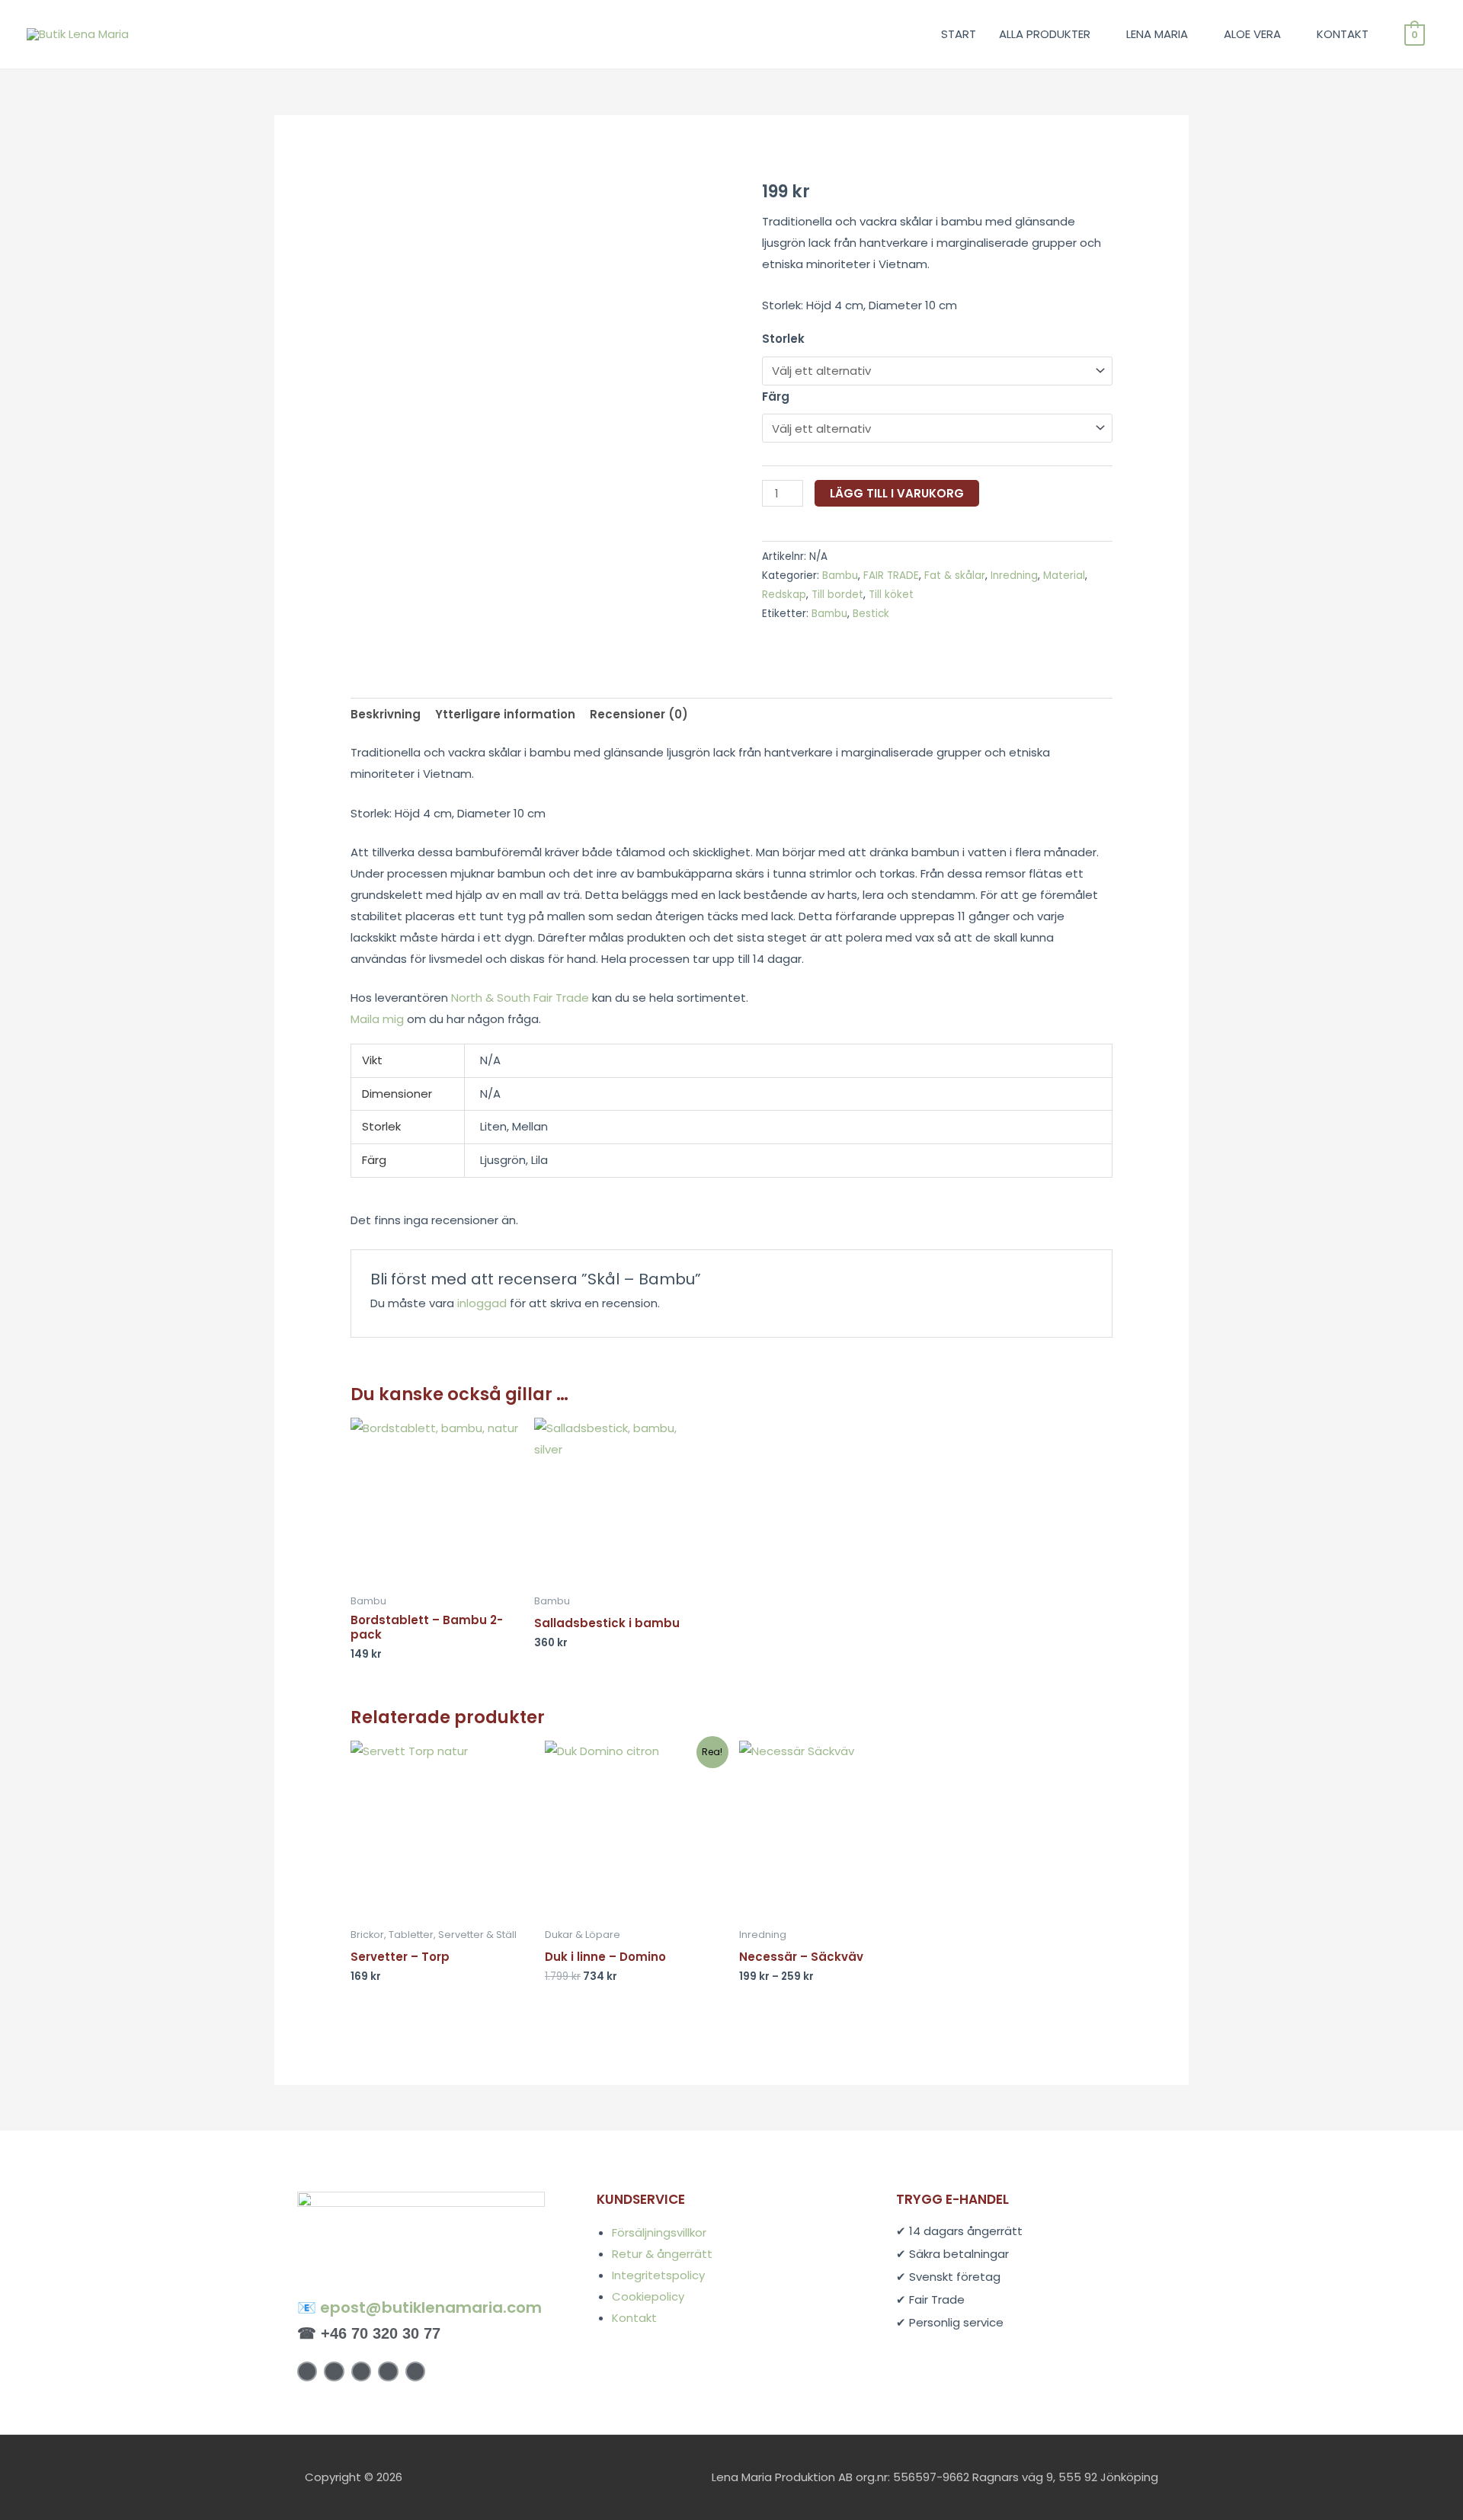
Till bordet (837, 595)
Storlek (783, 339)
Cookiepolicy (648, 2296)
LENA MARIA (1157, 34)
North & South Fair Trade (520, 998)
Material (1064, 576)
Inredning (1014, 576)
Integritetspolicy (658, 2275)
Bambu (840, 576)
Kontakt (634, 2318)
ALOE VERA (1252, 34)
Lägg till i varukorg (897, 493)
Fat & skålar (955, 576)
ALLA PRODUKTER (1045, 34)
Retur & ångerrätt (662, 2254)
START (959, 34)
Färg (776, 397)
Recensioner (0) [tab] (639, 714)
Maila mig (377, 1019)
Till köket (891, 595)
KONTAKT (1343, 34)
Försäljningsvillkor (659, 2232)
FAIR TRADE (891, 576)
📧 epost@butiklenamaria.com (419, 2307)
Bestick (871, 614)
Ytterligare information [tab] (505, 714)
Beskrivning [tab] (386, 714)
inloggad (482, 1303)
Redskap (784, 595)
